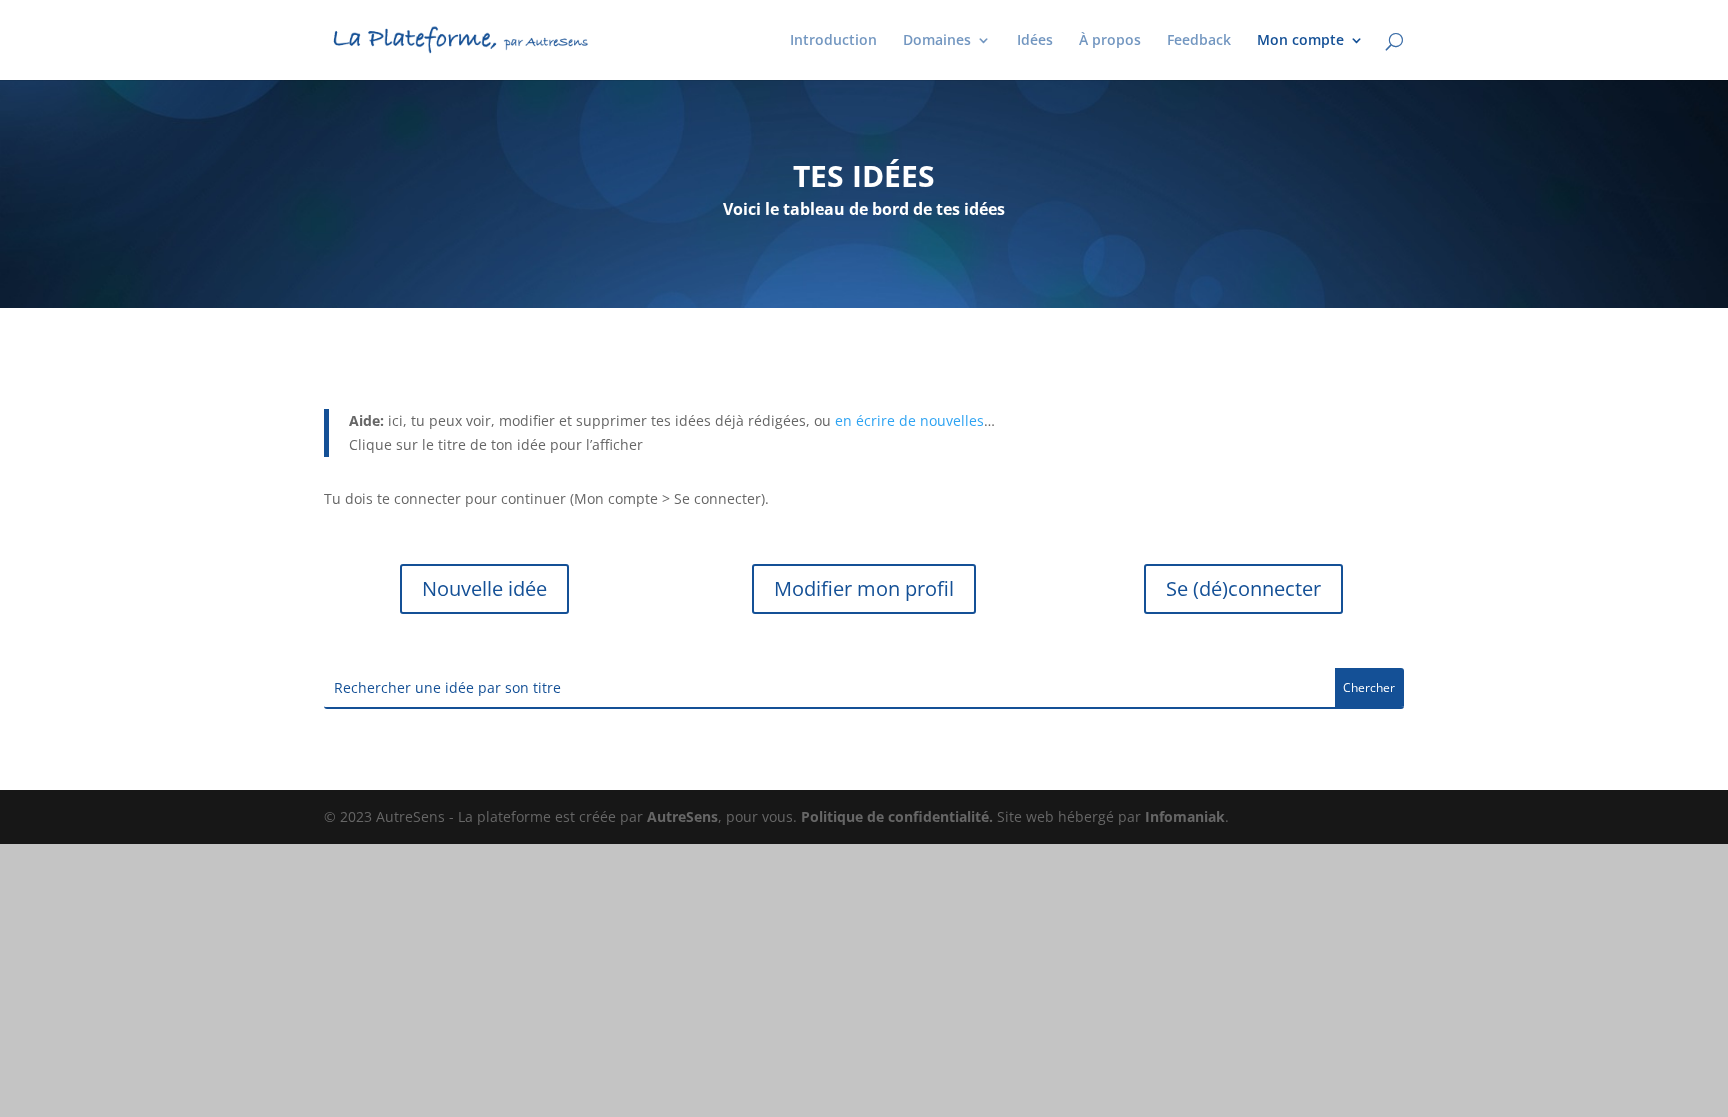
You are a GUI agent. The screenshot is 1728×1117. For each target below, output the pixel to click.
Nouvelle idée (484, 588)
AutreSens (682, 816)
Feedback (1199, 41)
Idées (1035, 41)
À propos (1110, 41)
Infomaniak (1185, 816)
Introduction (833, 41)
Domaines (937, 41)
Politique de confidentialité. (897, 816)
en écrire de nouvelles (909, 420)
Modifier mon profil (864, 588)
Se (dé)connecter (1243, 588)
